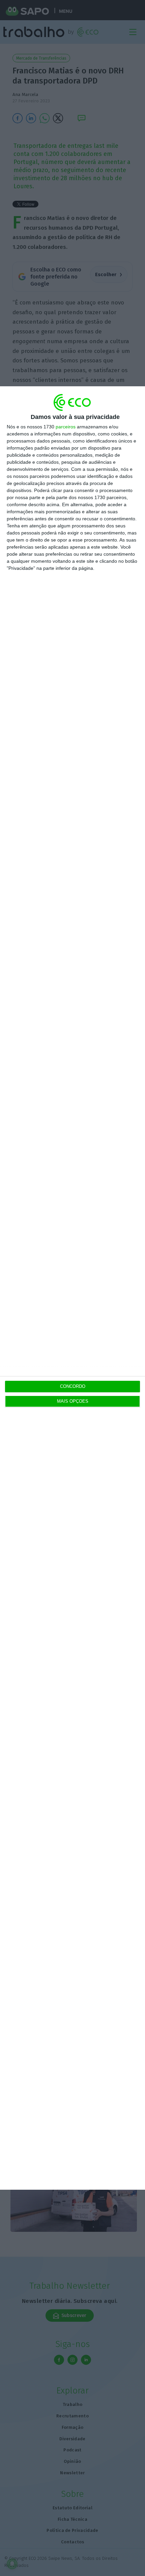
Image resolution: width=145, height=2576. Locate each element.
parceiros (66, 427)
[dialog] (72, 1288)
